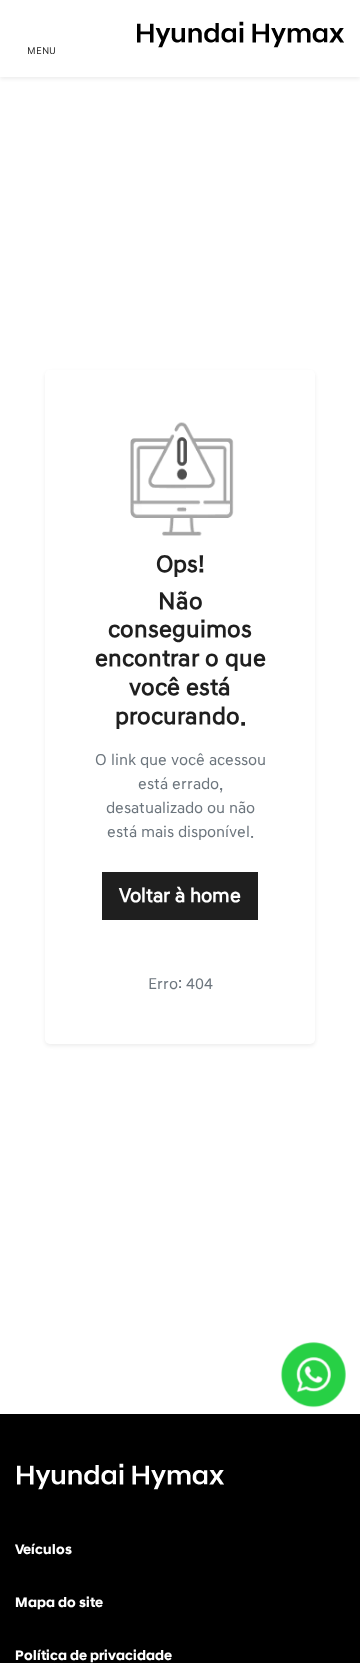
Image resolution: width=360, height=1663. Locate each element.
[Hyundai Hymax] (239, 34)
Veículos (43, 1549)
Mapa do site (59, 1602)
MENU (41, 51)
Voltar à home (180, 896)
